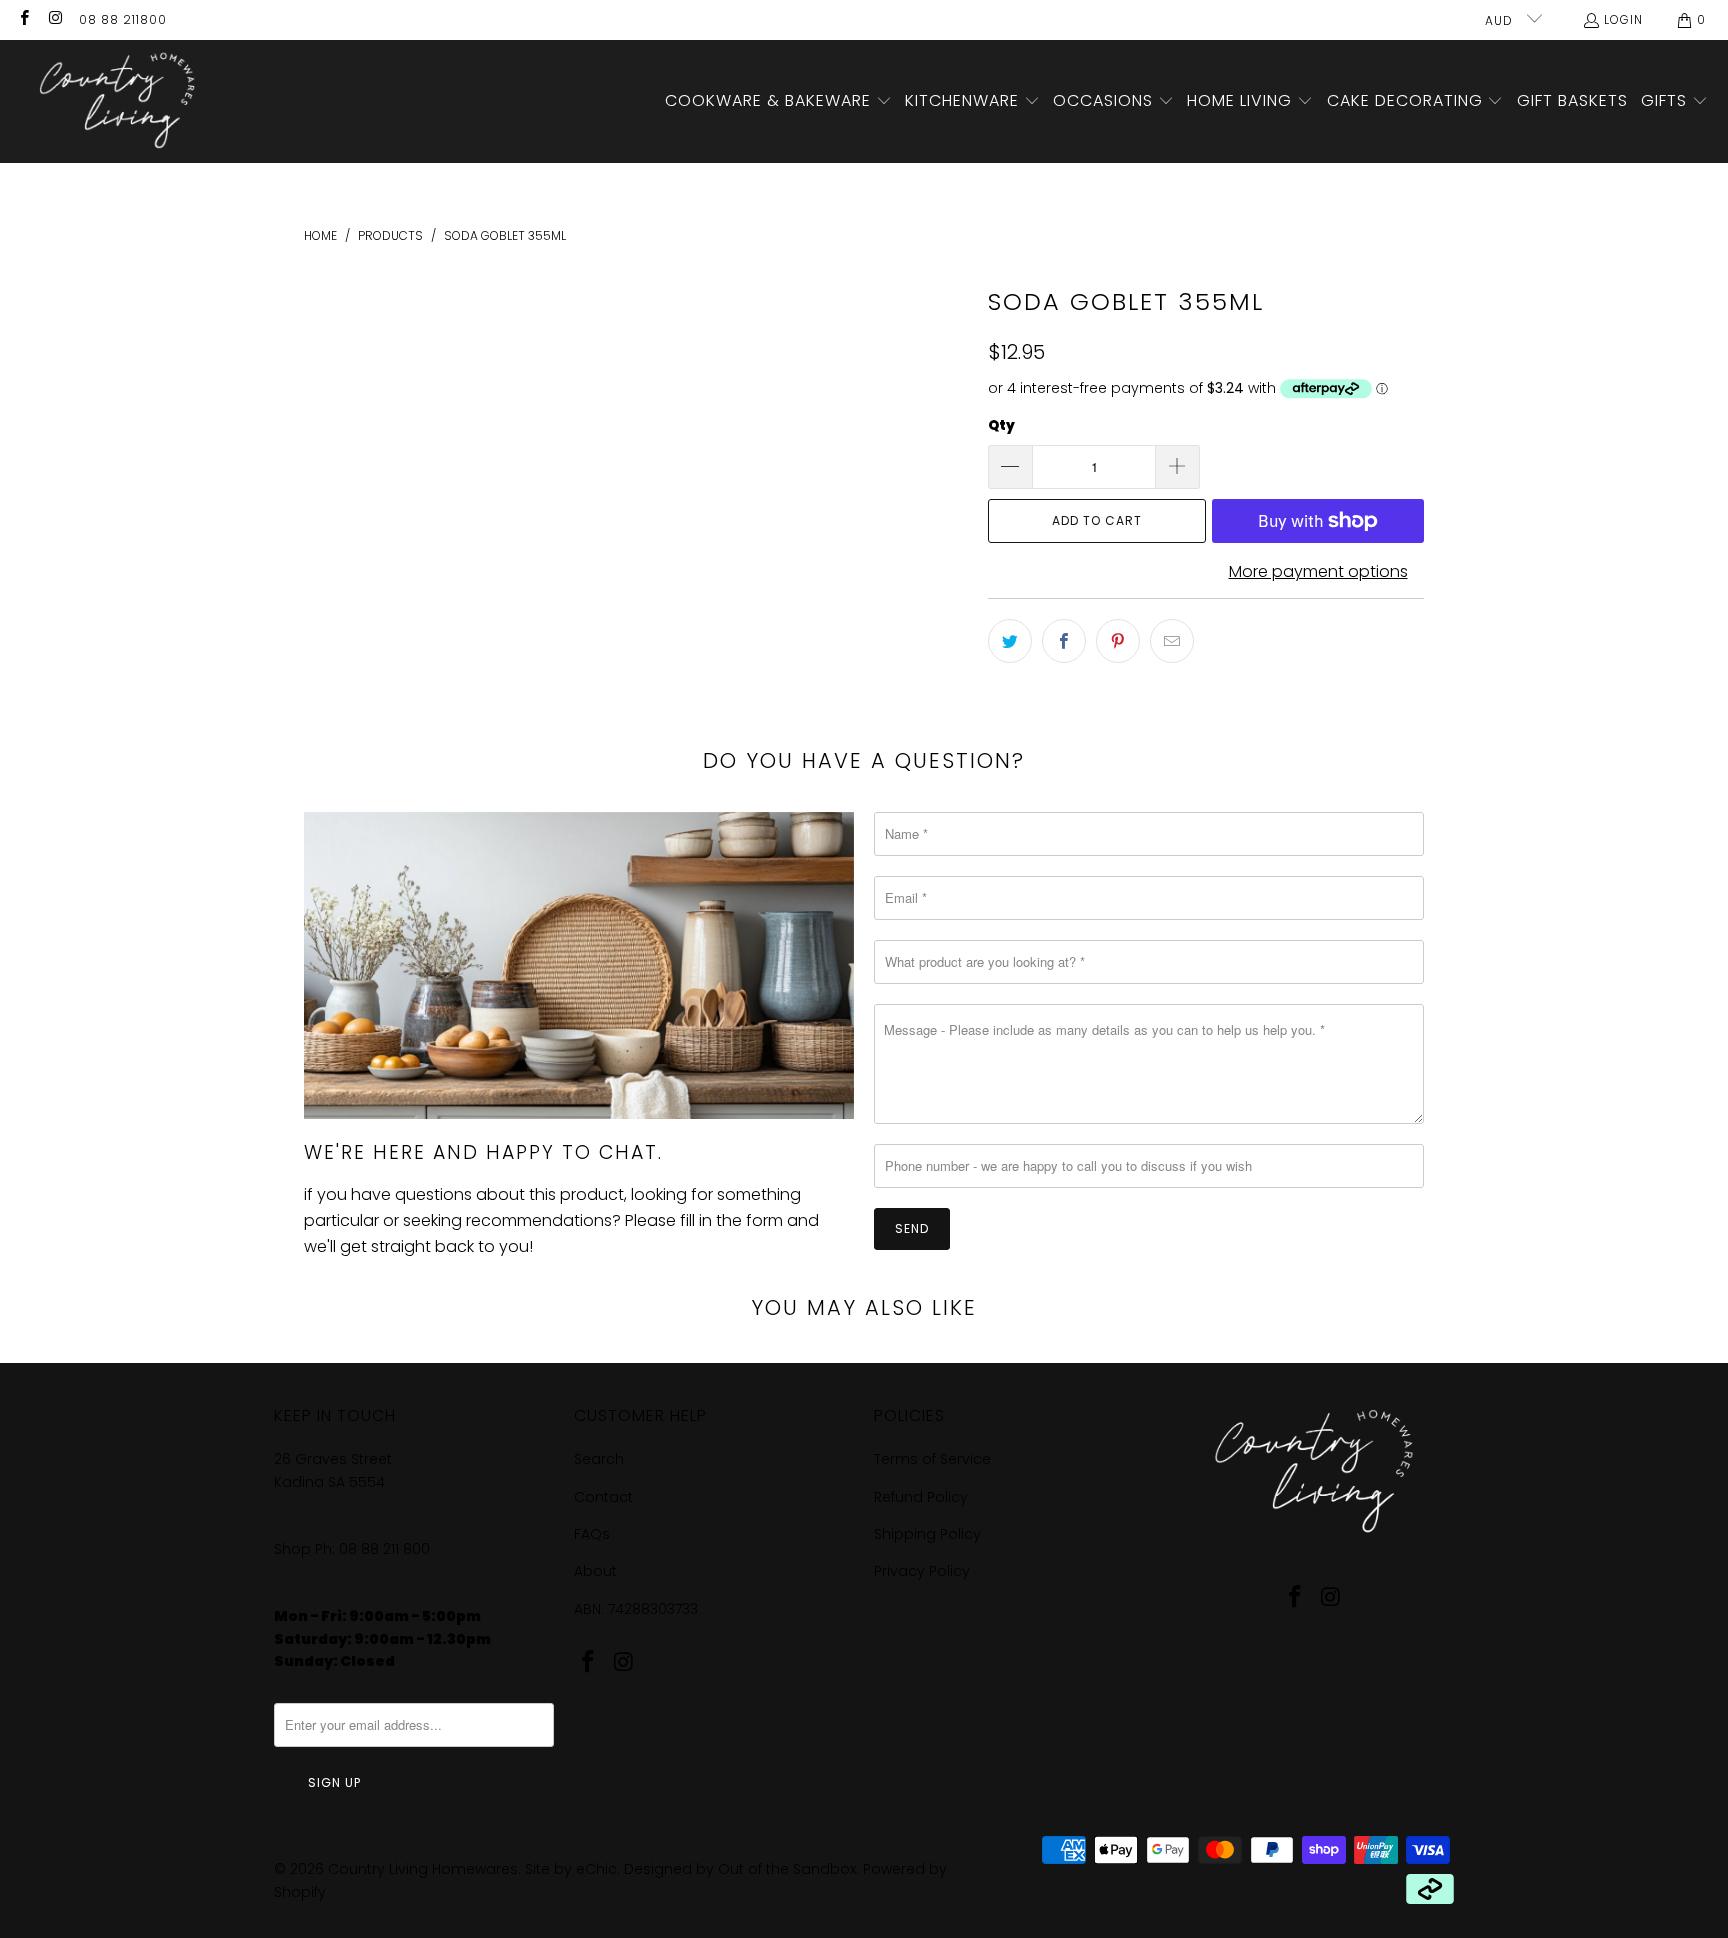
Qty (1001, 425)
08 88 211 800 (386, 1549)
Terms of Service (932, 1459)
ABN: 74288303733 (636, 1609)
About (595, 1571)
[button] (778, 102)
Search (599, 1459)
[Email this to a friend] (1172, 641)
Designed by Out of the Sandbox (740, 1869)
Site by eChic (571, 1869)
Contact (603, 1497)
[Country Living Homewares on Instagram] (54, 19)
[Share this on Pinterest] (1118, 641)
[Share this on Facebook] (1064, 641)
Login (1623, 19)
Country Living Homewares (423, 1869)
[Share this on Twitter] (1010, 641)
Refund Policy (921, 1497)
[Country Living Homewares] (112, 101)
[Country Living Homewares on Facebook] (23, 19)
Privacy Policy (922, 1571)
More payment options (1318, 571)
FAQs (592, 1534)
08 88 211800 (123, 19)
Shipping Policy (927, 1534)
